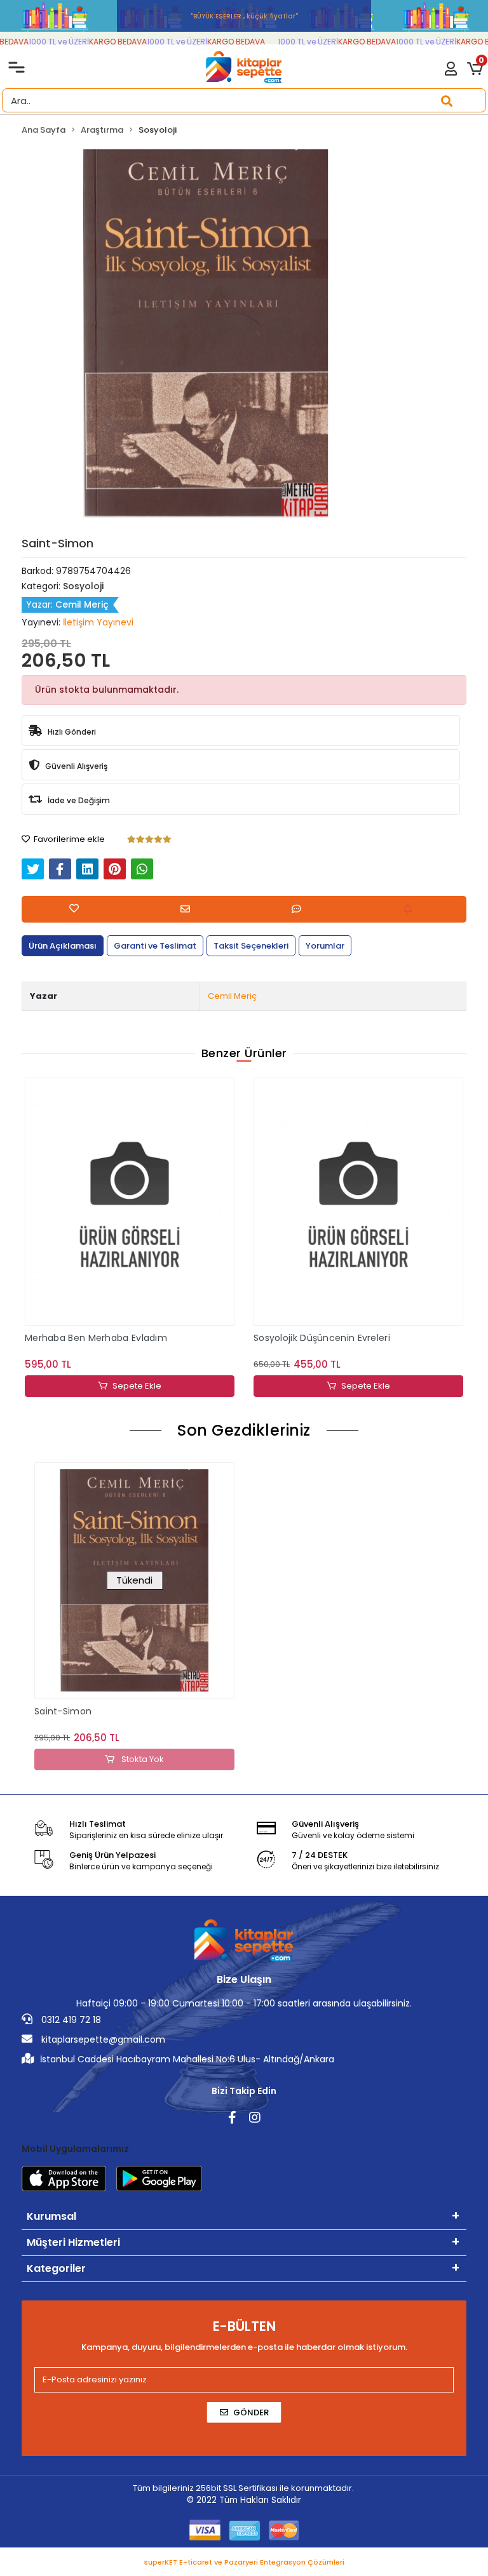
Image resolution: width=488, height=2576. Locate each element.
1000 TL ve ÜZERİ (38, 42)
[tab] (63, 946)
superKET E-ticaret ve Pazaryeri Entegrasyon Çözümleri (244, 2562)
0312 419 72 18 (70, 2020)
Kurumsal (51, 2216)
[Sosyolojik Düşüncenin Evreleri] (130, 1202)
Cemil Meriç (232, 996)
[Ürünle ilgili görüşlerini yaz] (300, 909)
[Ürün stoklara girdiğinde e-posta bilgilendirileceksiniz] (411, 909)
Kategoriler (56, 2268)
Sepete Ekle (137, 1386)
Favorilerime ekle (68, 839)
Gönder (251, 2412)
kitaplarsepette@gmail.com (102, 2039)
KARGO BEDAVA (98, 42)
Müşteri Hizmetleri (73, 2242)
